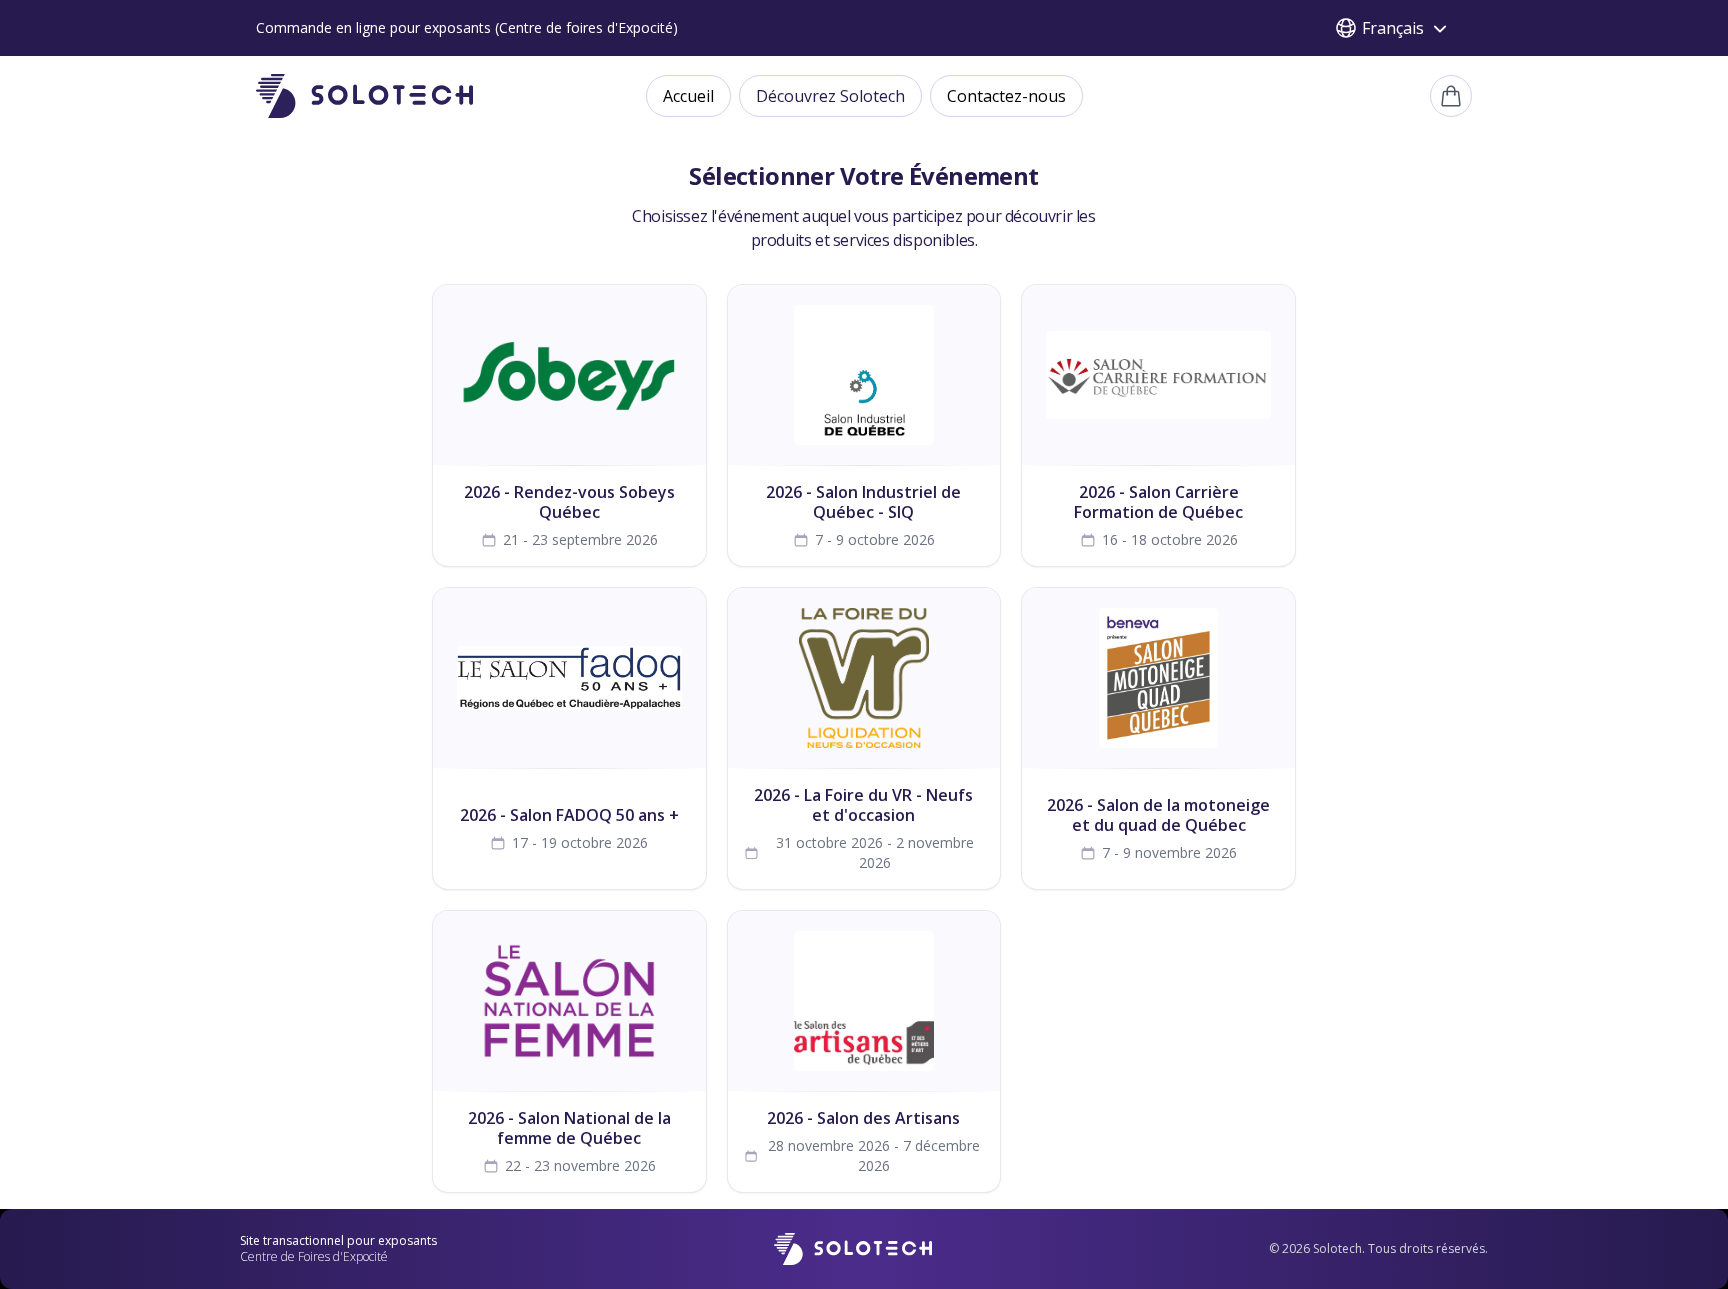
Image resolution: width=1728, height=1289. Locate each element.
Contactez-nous (1006, 96)
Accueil (688, 96)
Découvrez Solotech (830, 96)
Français (1393, 28)
